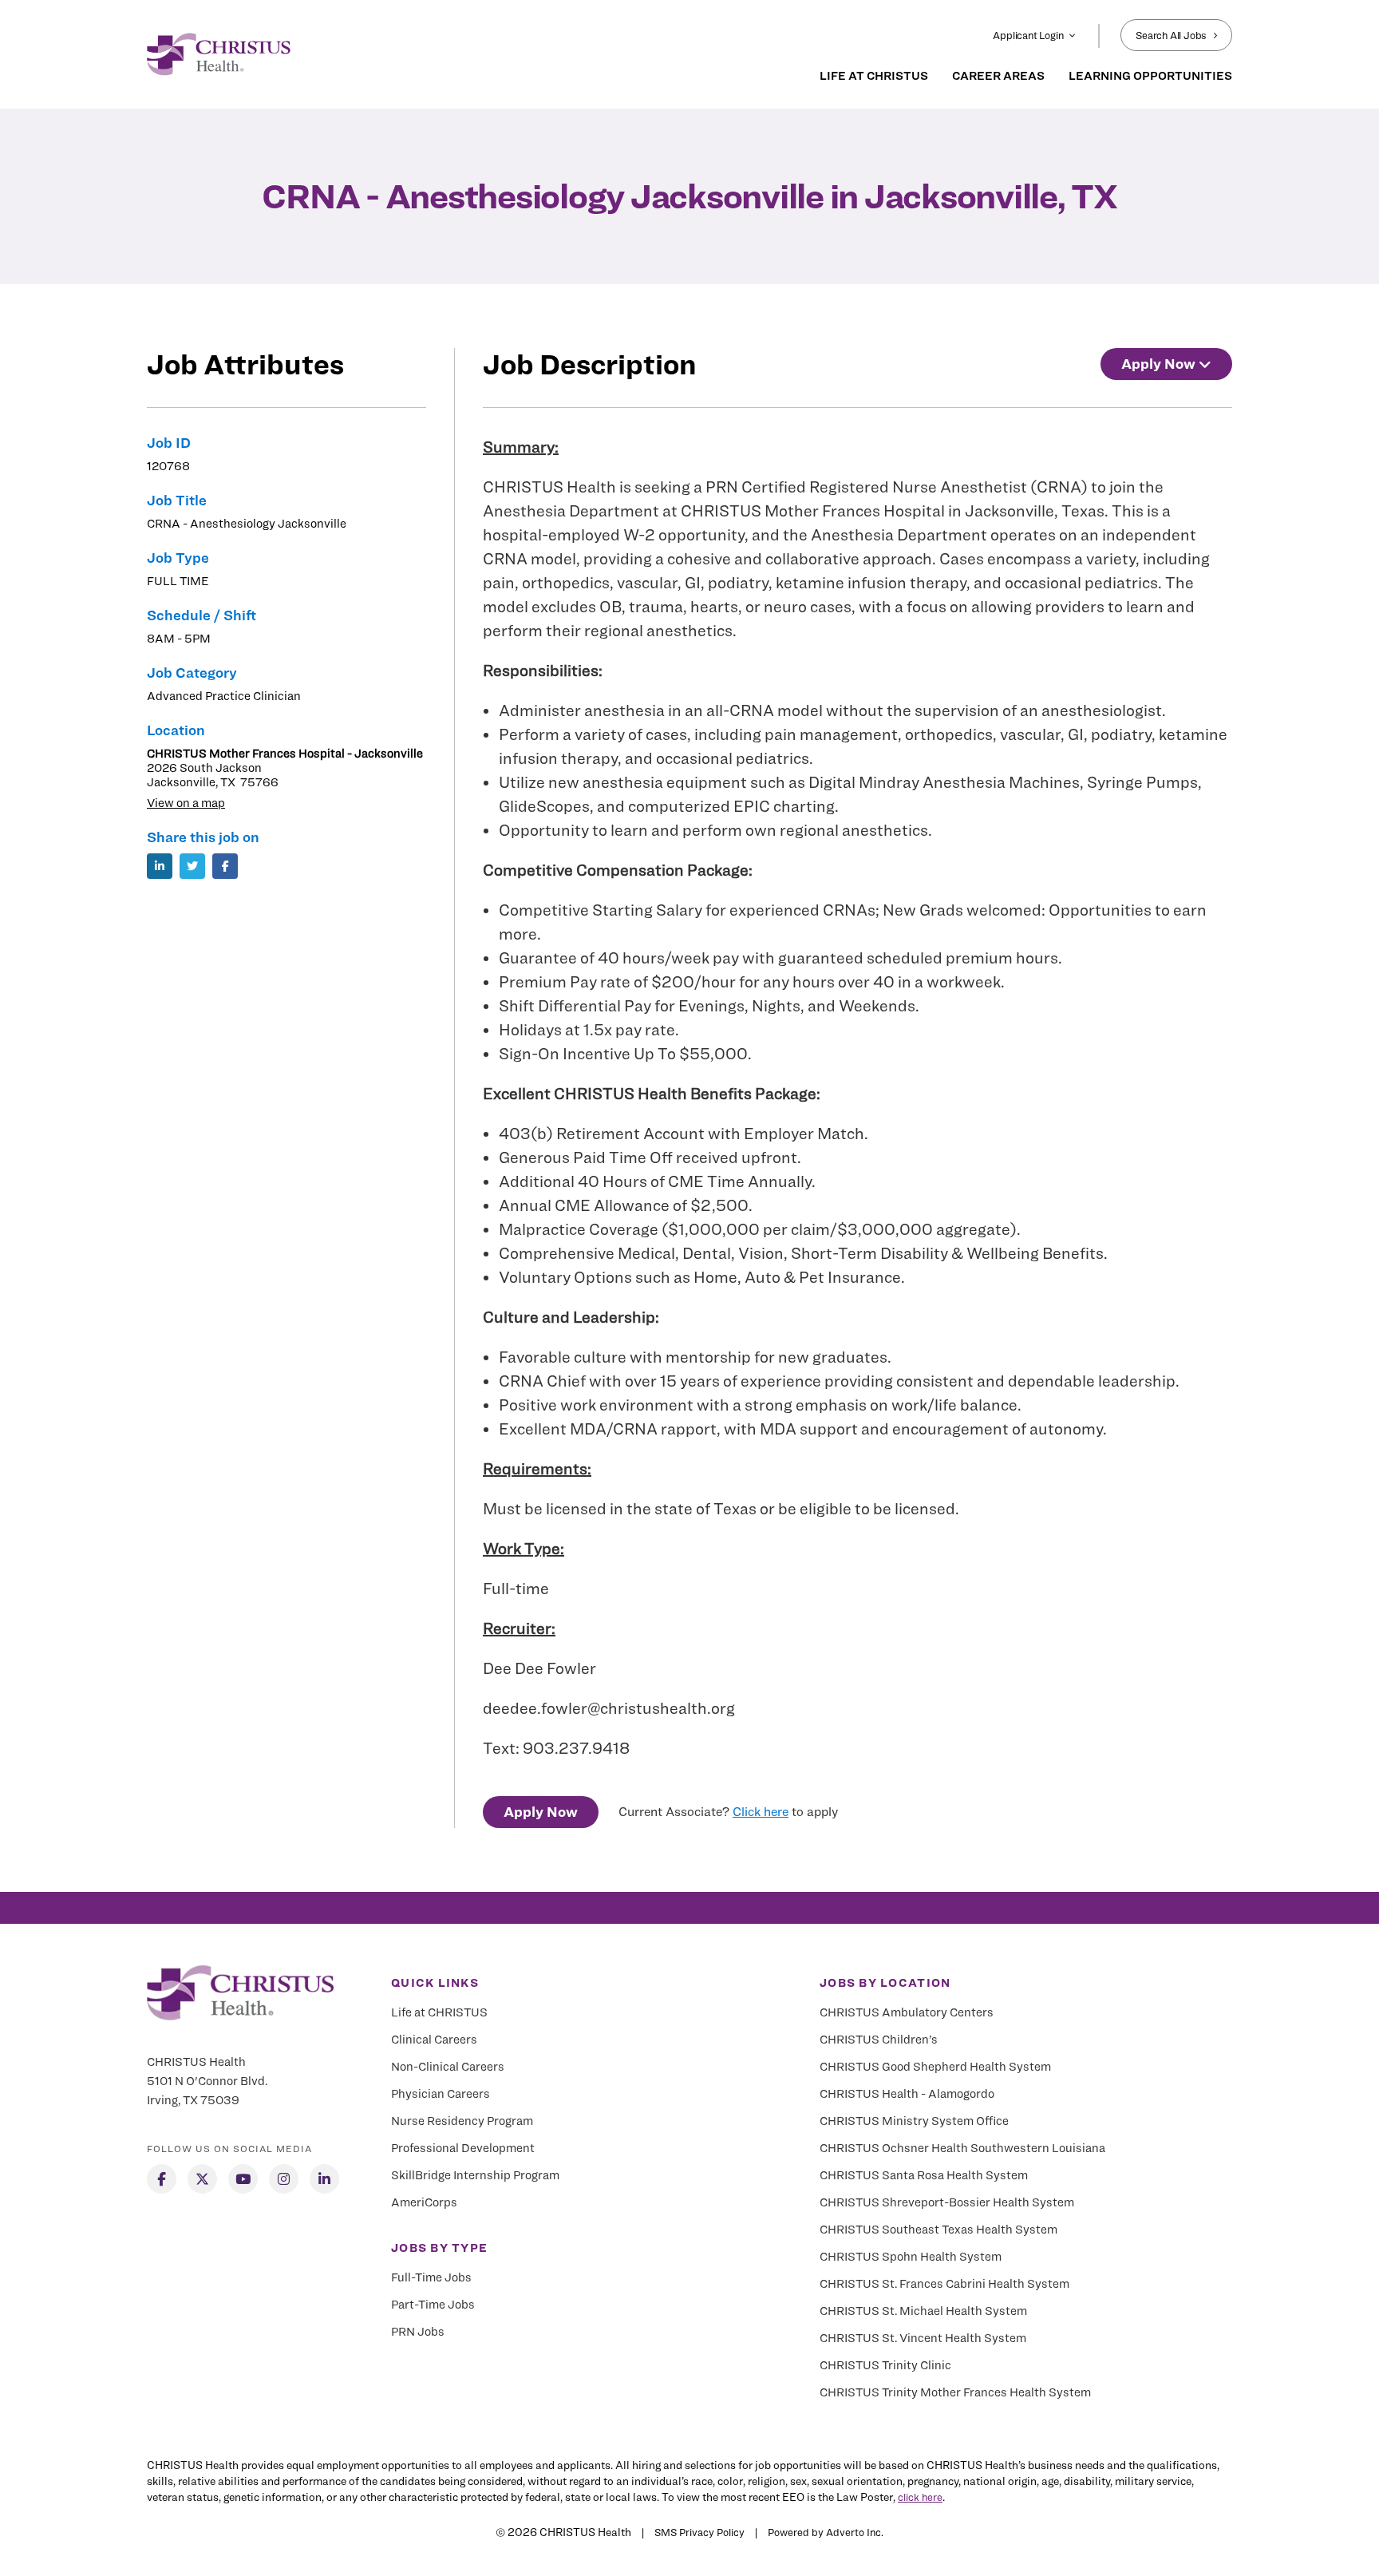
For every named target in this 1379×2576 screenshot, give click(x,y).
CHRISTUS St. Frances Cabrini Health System (944, 2284)
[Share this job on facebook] (225, 866)
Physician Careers (441, 2094)
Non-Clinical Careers (448, 2067)
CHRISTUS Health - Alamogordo (907, 2094)
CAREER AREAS (998, 76)
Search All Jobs (1171, 35)
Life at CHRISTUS (439, 2012)
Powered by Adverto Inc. (826, 2532)
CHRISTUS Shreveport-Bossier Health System (947, 2202)
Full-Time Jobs (431, 2277)
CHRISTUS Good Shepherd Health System (935, 2067)
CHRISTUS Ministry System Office (914, 2121)
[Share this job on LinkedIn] (160, 866)
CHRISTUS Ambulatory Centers (907, 2012)
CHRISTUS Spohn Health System (911, 2257)
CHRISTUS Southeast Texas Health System (938, 2230)
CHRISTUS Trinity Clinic (885, 2365)
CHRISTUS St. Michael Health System (923, 2311)
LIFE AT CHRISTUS (874, 76)
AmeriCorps (424, 2202)
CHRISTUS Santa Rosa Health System (924, 2175)
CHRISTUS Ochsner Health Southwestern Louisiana (962, 2148)
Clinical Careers (434, 2040)
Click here (761, 1812)
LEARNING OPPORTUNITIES (1150, 76)
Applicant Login (1028, 35)
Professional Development (463, 2148)
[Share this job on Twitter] (192, 866)
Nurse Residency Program (462, 2121)
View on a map (186, 803)
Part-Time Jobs (433, 2305)
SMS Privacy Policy (699, 2532)
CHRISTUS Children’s (879, 2040)
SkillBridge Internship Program (475, 2175)
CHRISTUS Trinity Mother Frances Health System (955, 2392)
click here (920, 2497)
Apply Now (541, 1812)
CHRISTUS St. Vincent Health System (923, 2338)
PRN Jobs (418, 2332)
